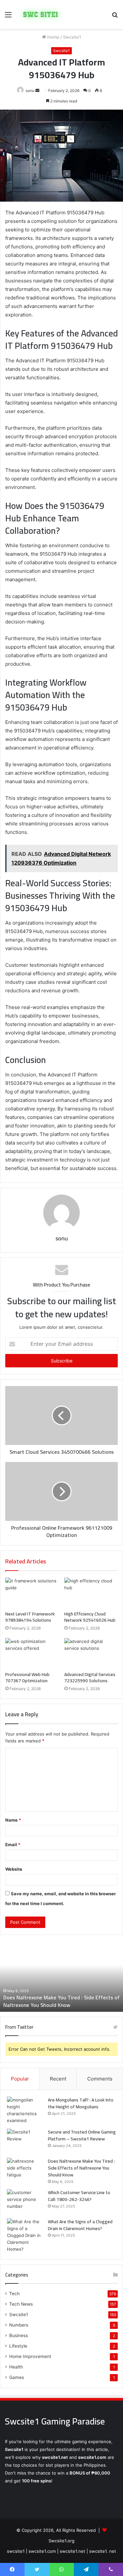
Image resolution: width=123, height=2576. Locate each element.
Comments (100, 2079)
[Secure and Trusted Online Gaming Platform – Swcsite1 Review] (25, 2141)
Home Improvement (30, 2356)
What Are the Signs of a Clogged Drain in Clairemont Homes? (80, 2225)
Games (17, 2377)
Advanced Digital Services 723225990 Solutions (90, 1677)
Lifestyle (18, 2346)
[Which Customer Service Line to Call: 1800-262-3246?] (25, 2201)
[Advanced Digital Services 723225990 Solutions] (91, 1653)
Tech (14, 2294)
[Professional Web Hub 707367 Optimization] (32, 1653)
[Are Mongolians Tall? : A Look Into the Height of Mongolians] (25, 2110)
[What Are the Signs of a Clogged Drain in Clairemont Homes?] (25, 2235)
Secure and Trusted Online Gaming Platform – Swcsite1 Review (82, 2135)
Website (14, 1869)
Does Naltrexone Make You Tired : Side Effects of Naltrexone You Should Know (81, 2168)
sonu (30, 90)
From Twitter (19, 2027)
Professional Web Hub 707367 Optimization (27, 1677)
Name (13, 1820)
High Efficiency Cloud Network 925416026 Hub (90, 1617)
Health (16, 2367)
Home (53, 37)
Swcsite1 (72, 37)
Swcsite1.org (61, 2541)
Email (13, 1845)
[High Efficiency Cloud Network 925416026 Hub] (91, 1593)
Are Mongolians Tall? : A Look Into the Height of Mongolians (81, 2103)
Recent (58, 2079)
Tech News (21, 2304)
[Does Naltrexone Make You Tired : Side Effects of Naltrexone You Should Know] (25, 2170)
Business (19, 2335)
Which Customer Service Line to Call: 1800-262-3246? (61, 2001)
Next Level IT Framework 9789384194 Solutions (30, 1617)
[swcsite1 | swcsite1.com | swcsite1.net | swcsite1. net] (41, 14)
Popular (20, 2079)
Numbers (19, 2325)
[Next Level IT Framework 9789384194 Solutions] (32, 1593)
